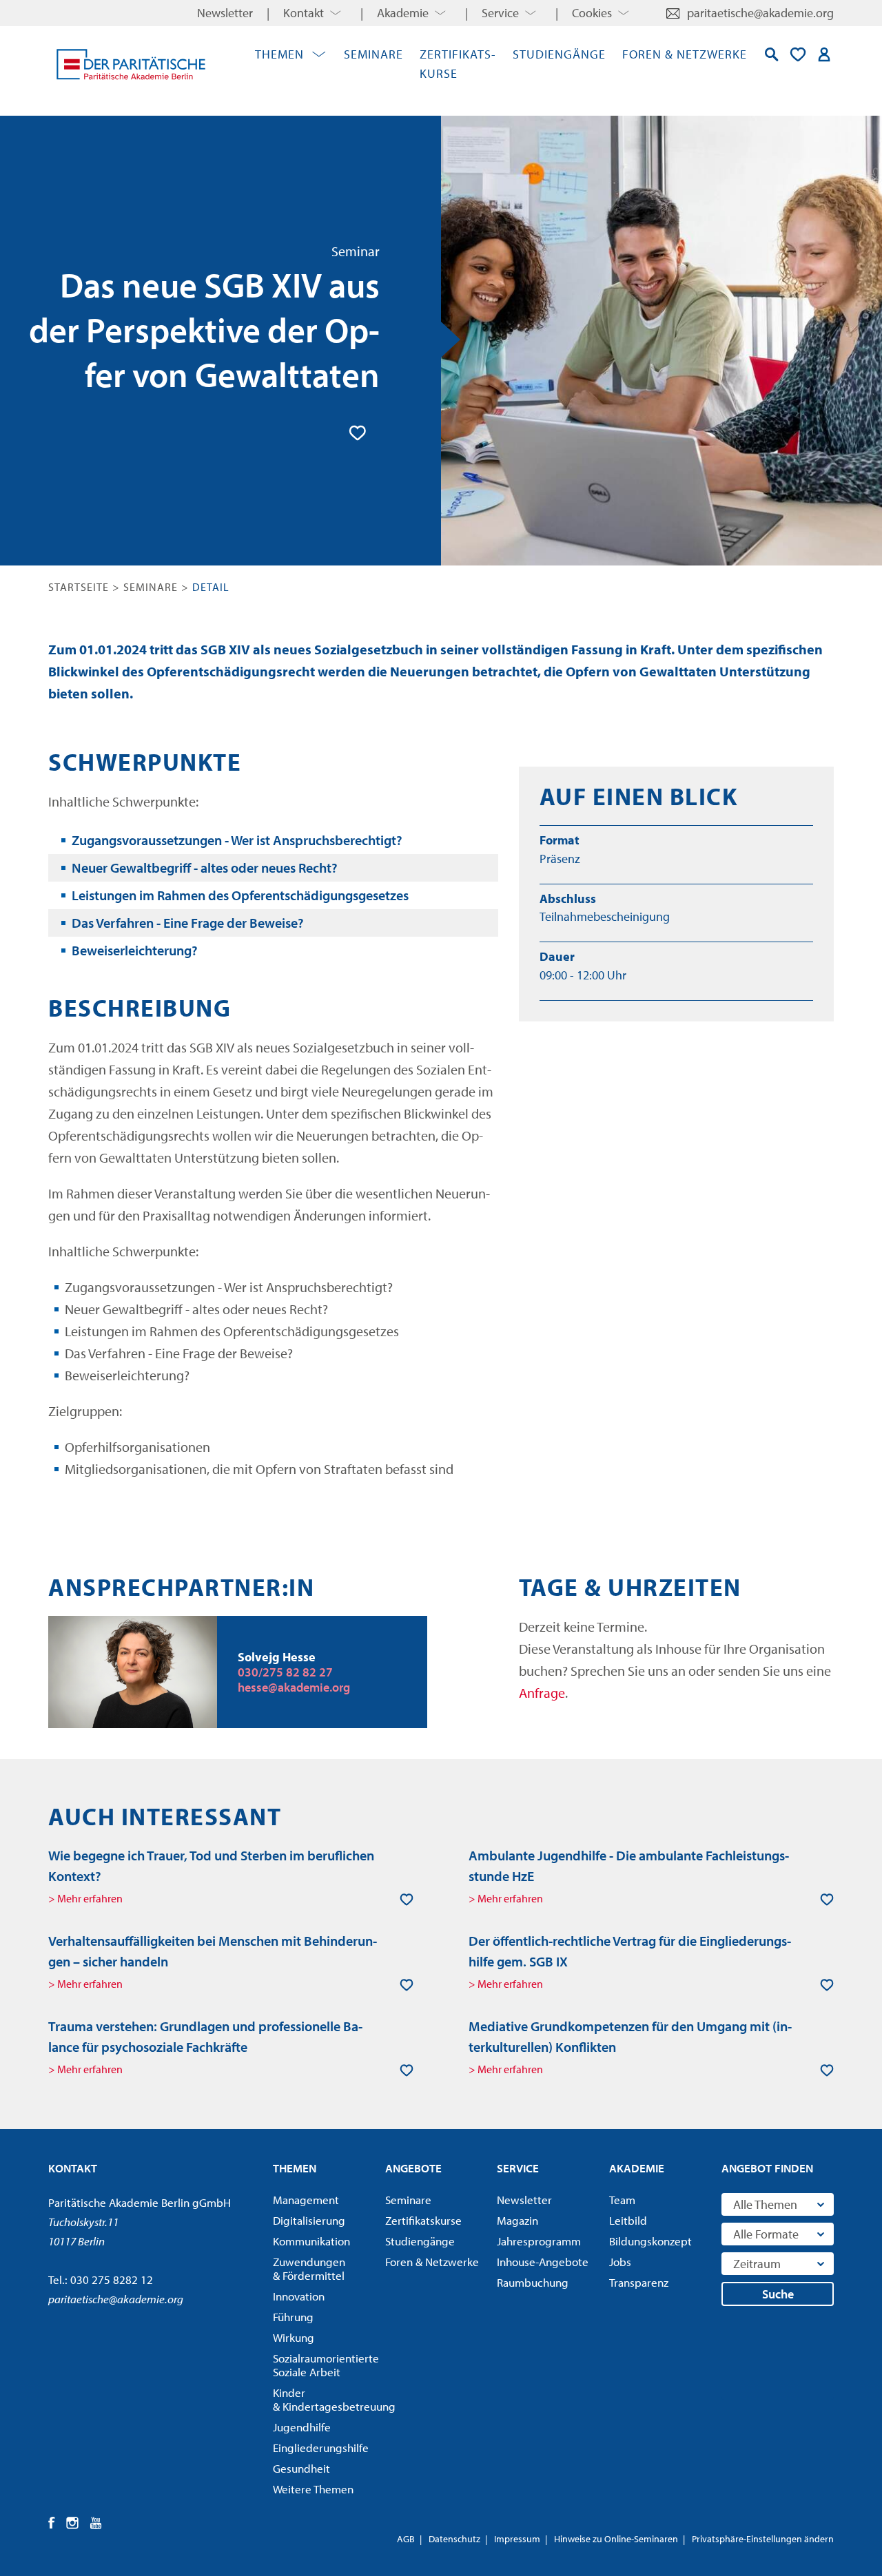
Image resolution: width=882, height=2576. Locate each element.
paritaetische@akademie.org (760, 13)
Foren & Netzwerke (685, 54)
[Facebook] (52, 2523)
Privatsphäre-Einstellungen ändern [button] (763, 2539)
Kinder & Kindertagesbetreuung (325, 2400)
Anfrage (542, 1693)
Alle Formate (766, 2234)
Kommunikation (311, 2241)
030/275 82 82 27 (285, 1672)
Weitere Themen (313, 2489)
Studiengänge (559, 54)
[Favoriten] (798, 54)
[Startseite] (131, 64)
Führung (293, 2317)
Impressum (517, 2539)
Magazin (517, 2221)
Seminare (373, 54)
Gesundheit (301, 2469)
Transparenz (639, 2283)
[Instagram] (73, 2523)
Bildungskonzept (650, 2241)
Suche (778, 2294)
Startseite (79, 587)
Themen (279, 54)
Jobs (620, 2262)
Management (306, 2200)
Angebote (413, 2168)
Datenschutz (454, 2539)
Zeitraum (757, 2264)
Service (500, 13)
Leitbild (628, 2221)
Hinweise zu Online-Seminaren (616, 2539)
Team (622, 2200)
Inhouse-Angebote (543, 2262)
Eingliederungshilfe (321, 2448)
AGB (406, 2539)
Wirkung (294, 2338)
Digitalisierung (309, 2221)
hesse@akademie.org (294, 1687)
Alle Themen (765, 2204)
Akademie (403, 13)
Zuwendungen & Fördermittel (309, 2269)
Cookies (592, 13)
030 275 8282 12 (112, 2279)
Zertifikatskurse (423, 2221)
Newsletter (225, 13)
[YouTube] (96, 2523)
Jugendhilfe (302, 2427)
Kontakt (304, 13)
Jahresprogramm (539, 2241)
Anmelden (824, 54)
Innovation (299, 2296)
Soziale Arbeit (325, 2365)
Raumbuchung (533, 2283)
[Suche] (772, 54)
